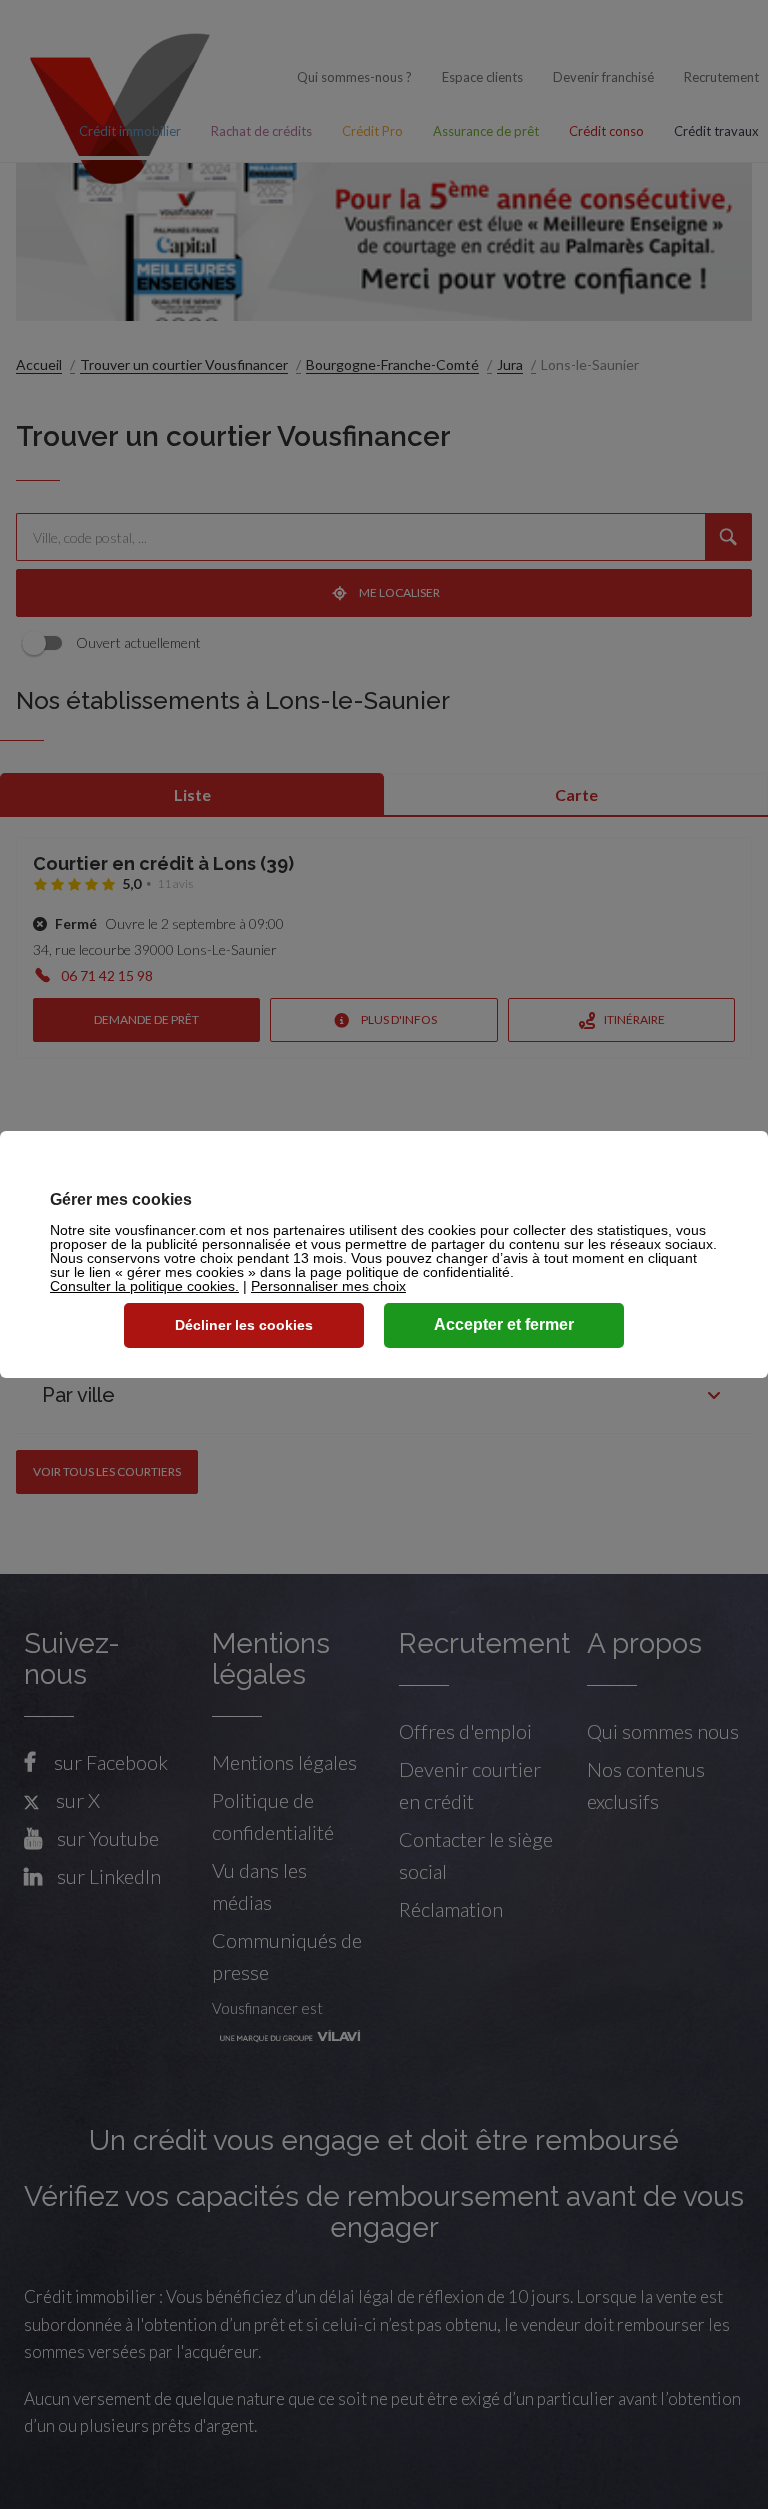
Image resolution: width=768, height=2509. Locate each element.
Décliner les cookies (244, 1325)
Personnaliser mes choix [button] (328, 1286)
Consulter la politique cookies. (144, 1286)
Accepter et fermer (504, 1324)
